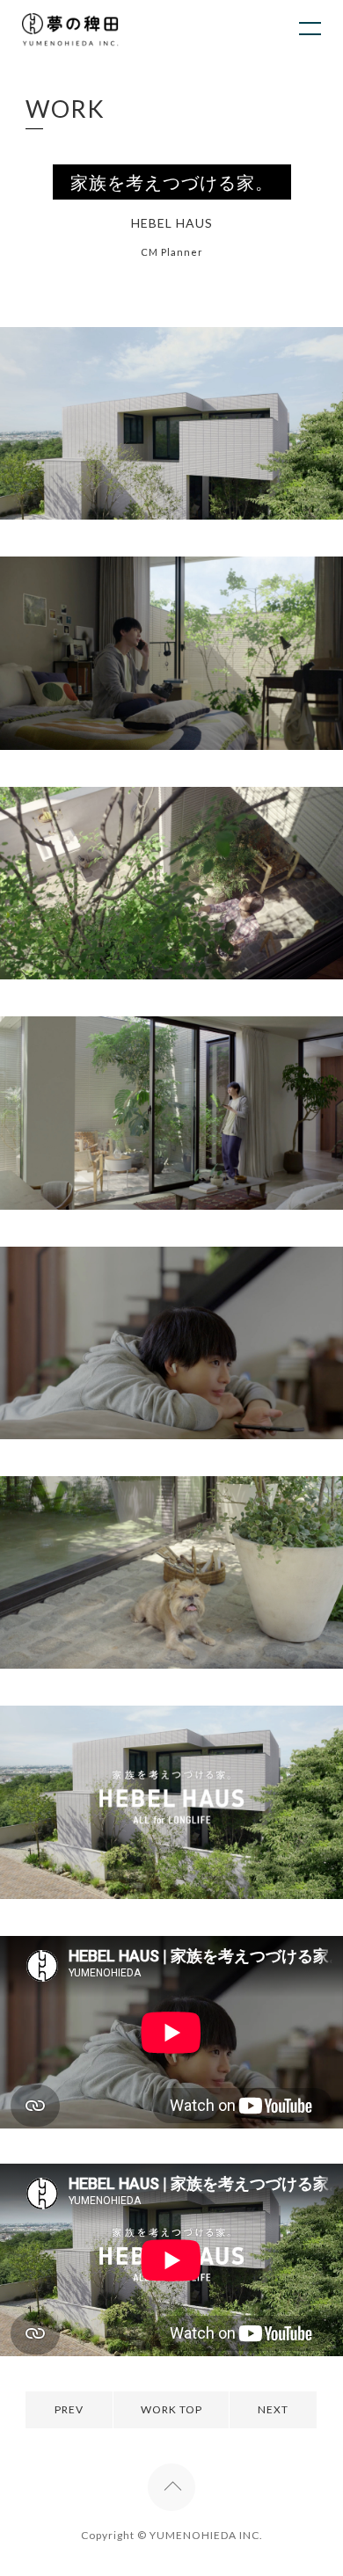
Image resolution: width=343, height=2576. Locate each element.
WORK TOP (171, 2409)
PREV (69, 2409)
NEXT (273, 2409)
